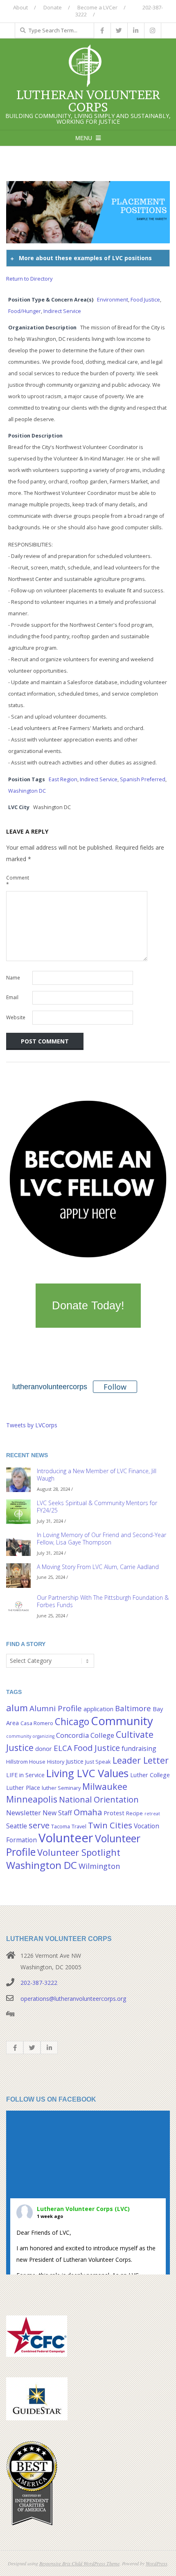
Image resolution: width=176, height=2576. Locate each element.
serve (39, 1825)
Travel (79, 1826)
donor (44, 1749)
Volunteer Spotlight (79, 1852)
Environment (113, 300)
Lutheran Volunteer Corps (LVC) (83, 2209)
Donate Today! (88, 1306)
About (20, 7)
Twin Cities (110, 1825)
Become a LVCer (97, 7)
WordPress (157, 2563)
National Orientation (99, 1799)
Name (13, 978)
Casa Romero (37, 1723)
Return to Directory (29, 279)
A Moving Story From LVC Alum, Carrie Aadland (98, 1567)
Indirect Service (62, 311)
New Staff (57, 1813)
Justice (75, 1761)
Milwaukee (105, 1786)
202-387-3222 (39, 1983)
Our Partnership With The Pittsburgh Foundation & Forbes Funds (103, 1601)
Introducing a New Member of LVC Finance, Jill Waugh (97, 1475)
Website (16, 1017)
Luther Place (23, 1788)
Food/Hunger (25, 311)
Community (122, 1721)
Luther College (150, 1775)
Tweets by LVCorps (32, 1425)
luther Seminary (61, 1788)
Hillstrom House (26, 1762)
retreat (152, 1814)
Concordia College (85, 1735)
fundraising (139, 1748)
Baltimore (133, 1708)
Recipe (134, 1813)
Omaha (88, 1812)
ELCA (63, 1748)
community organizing (30, 1736)
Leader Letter (141, 1760)
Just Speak (98, 1762)
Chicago (72, 1721)
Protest (114, 1813)
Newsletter (24, 1813)
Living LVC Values (87, 1773)
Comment (18, 881)
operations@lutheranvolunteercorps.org (73, 1999)
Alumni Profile (56, 1708)
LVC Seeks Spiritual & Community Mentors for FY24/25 (97, 1507)
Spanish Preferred (143, 779)
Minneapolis (32, 1799)
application (98, 1709)
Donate (53, 7)
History (56, 1762)
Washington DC (27, 791)
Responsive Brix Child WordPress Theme (79, 2563)
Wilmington (99, 1866)
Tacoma (61, 1826)
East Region (63, 779)
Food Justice (145, 300)
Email (12, 997)
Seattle (17, 1826)
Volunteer (66, 1838)
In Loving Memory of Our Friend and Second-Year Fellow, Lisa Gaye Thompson (102, 1539)
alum (17, 1708)
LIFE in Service (25, 1775)
